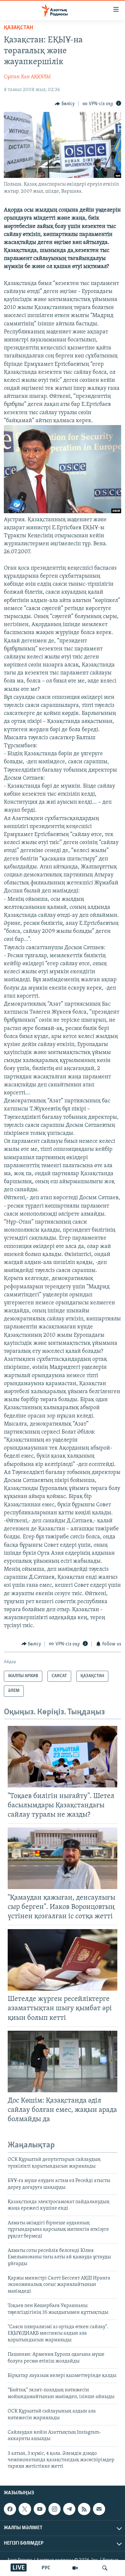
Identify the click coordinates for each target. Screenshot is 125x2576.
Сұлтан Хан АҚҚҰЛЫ (27, 77)
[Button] (65, 104)
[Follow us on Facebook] (10, 2509)
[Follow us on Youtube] (40, 2509)
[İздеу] (105, 2568)
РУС (46, 2568)
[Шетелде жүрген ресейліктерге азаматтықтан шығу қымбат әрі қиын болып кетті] (63, 1960)
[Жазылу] (99, 2509)
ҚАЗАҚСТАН (18, 28)
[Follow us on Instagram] (54, 2509)
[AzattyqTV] (75, 2568)
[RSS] (84, 2509)
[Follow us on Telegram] (69, 2509)
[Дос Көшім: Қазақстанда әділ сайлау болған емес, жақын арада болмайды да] (63, 2062)
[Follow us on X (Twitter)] (25, 2509)
